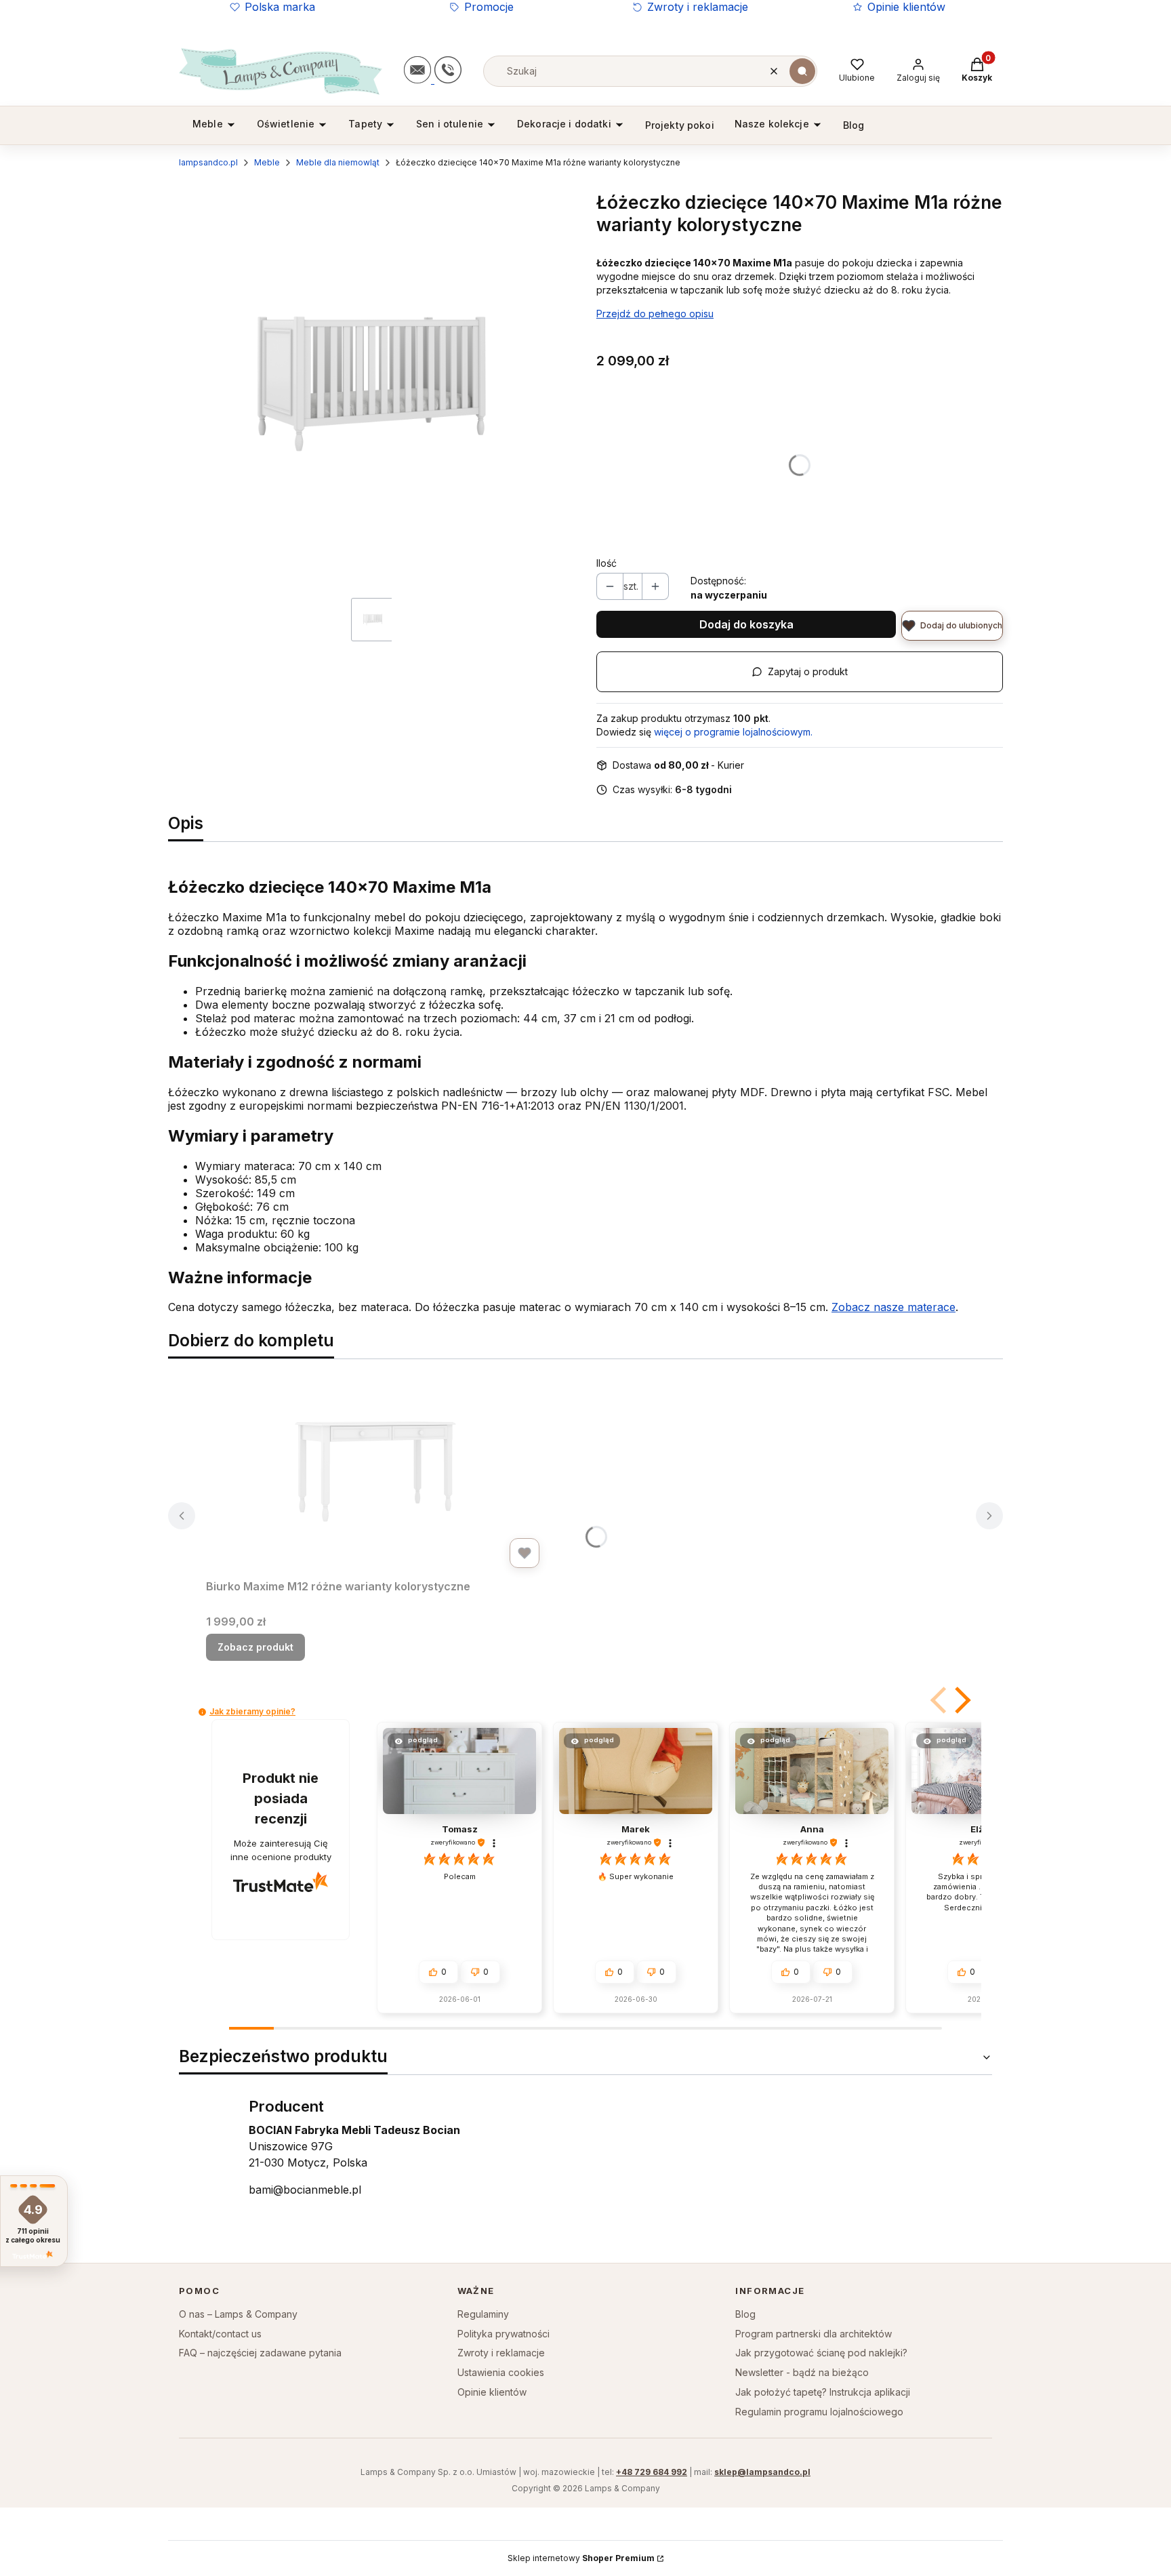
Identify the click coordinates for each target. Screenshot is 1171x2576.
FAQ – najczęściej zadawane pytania (260, 2353)
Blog (745, 2314)
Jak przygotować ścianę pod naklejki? (821, 2353)
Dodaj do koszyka (746, 624)
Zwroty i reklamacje (698, 7)
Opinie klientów (906, 7)
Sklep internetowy (581, 2558)
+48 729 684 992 (652, 2472)
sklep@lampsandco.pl (762, 2472)
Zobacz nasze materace (893, 1307)
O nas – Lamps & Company (238, 2314)
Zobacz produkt (255, 1647)
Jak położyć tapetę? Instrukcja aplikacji (823, 2392)
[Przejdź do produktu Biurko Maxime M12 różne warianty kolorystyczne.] (375, 1472)
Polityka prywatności (504, 2334)
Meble (267, 162)
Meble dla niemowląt (338, 162)
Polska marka (280, 7)
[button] (802, 71)
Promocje (489, 7)
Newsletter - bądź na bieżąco (802, 2372)
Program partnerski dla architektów (814, 2334)
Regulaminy (483, 2314)
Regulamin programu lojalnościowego (819, 2412)
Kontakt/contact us (220, 2334)
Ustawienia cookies (501, 2372)
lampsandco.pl (208, 162)
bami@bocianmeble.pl (305, 2190)
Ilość (607, 563)
